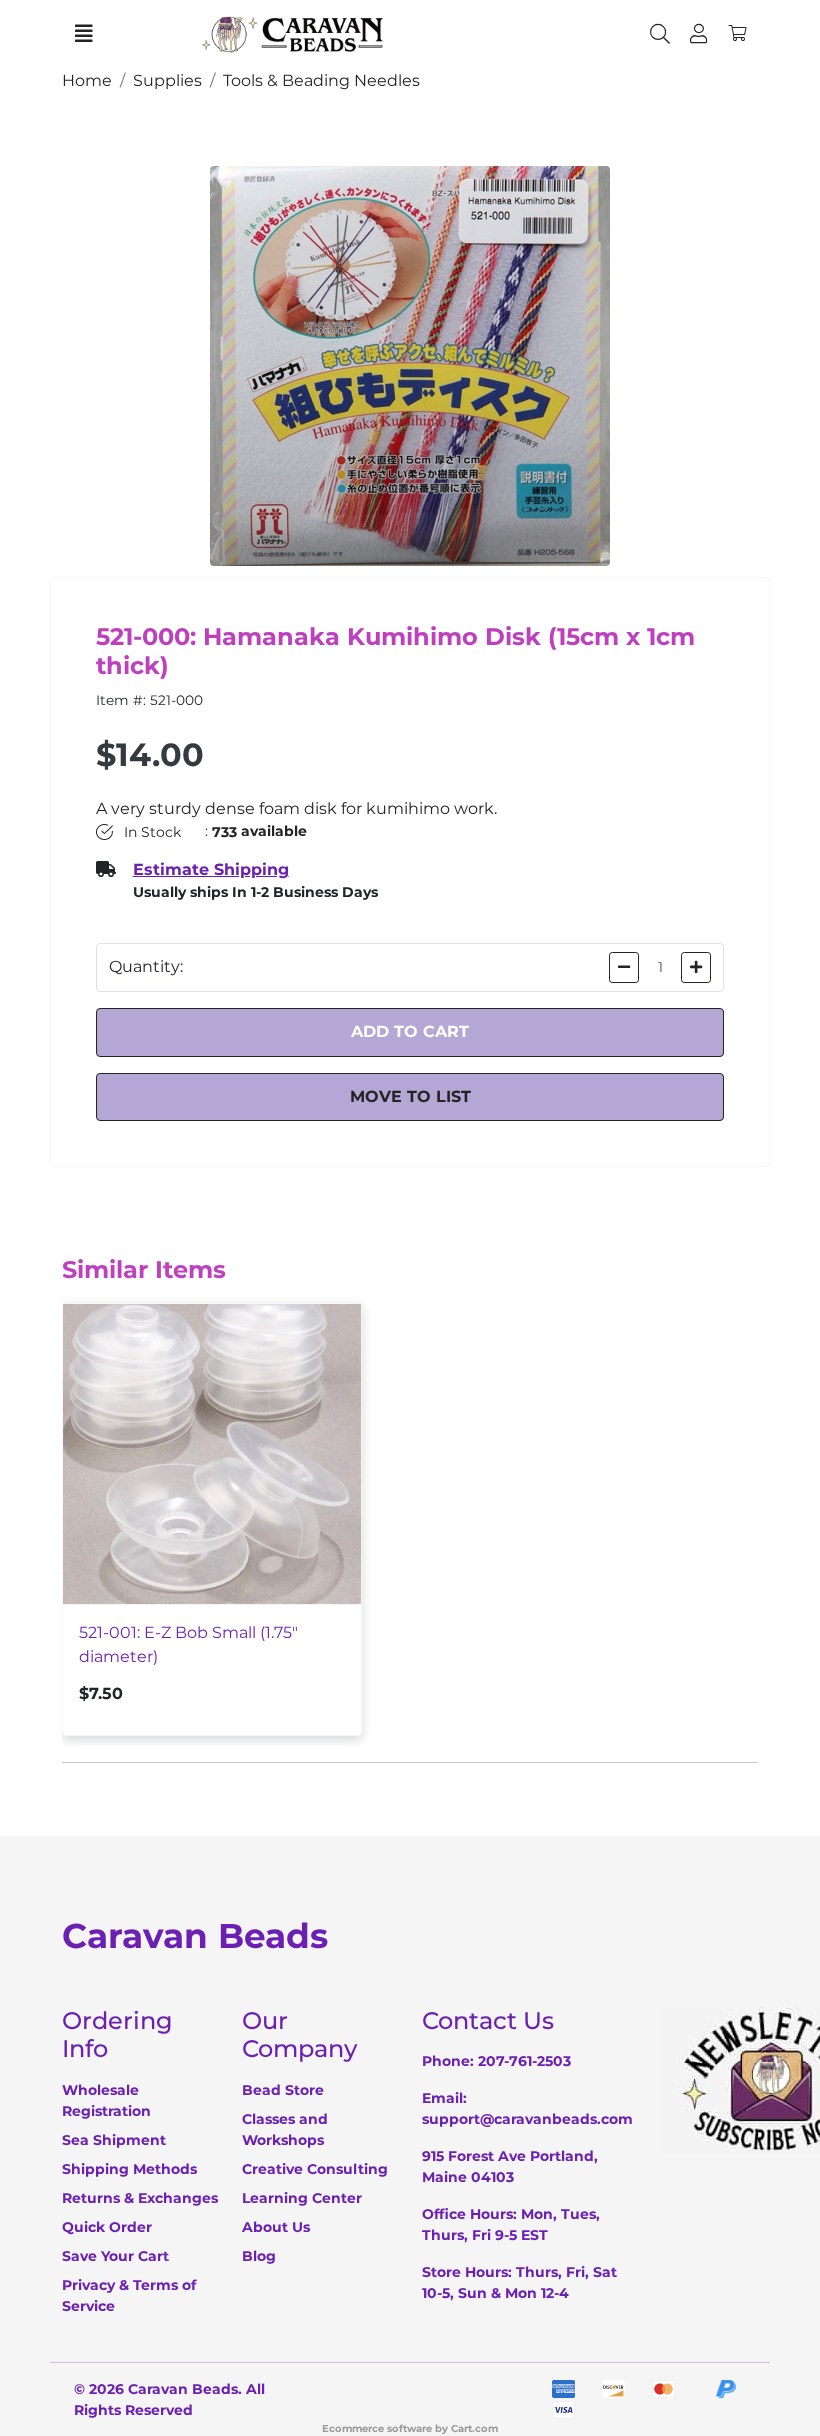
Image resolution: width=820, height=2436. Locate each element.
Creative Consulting (315, 2169)
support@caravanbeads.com (527, 2119)
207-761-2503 (524, 2061)
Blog (259, 2256)
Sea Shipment (114, 2140)
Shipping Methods (129, 2169)
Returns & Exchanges (140, 2198)
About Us (276, 2227)
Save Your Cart (115, 2256)
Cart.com (474, 2428)
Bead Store (283, 2090)
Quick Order (107, 2227)
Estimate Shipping (211, 869)
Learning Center (302, 2198)
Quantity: (146, 966)
